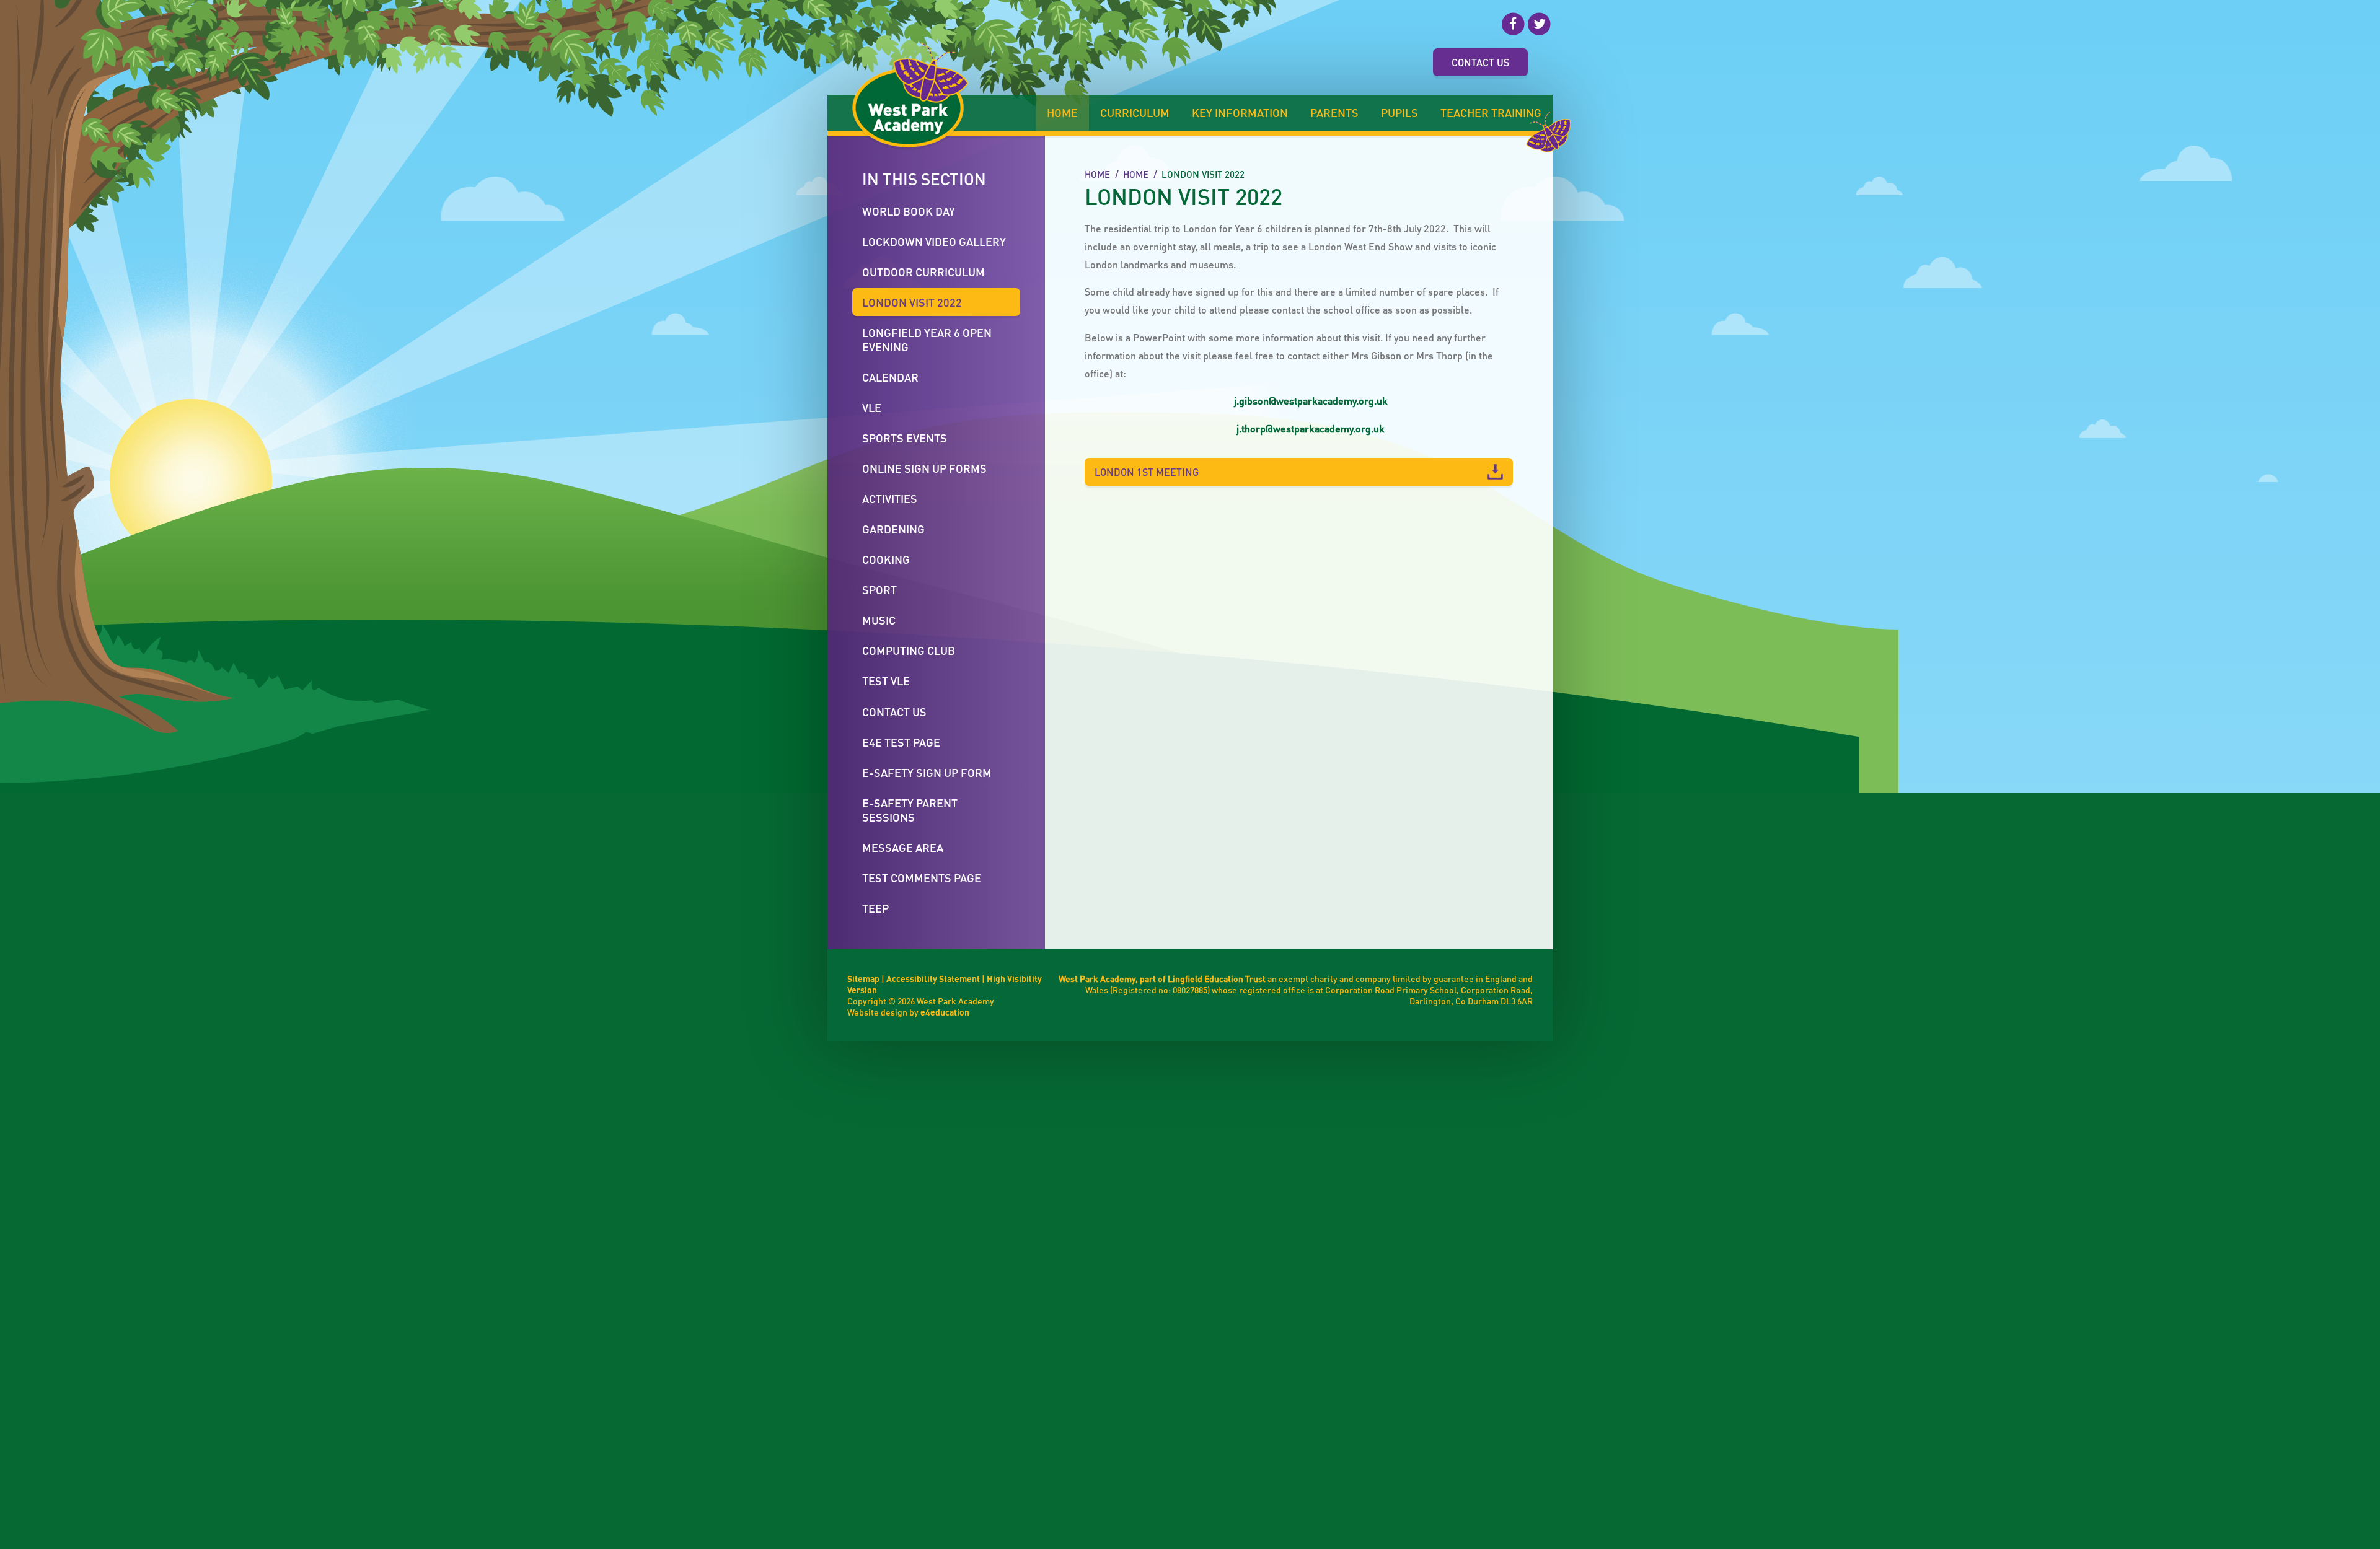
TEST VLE (886, 681)
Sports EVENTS (905, 438)
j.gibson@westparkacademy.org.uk (1311, 401)
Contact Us (1480, 62)
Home (1097, 174)
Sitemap (863, 978)
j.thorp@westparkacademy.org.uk (1311, 428)
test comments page (922, 878)
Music (879, 620)
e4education (945, 1012)
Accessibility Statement (933, 978)
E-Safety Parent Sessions (910, 810)
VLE (872, 407)
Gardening (893, 529)
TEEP (875, 908)
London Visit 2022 (1203, 174)
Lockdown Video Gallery (934, 241)
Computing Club (909, 650)
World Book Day (909, 211)
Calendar (890, 377)
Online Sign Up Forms (924, 468)
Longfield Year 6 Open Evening (927, 340)
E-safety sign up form (927, 772)
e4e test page (901, 742)
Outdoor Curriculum (923, 272)
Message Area (903, 847)
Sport (879, 590)
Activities (890, 498)
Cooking (886, 559)
